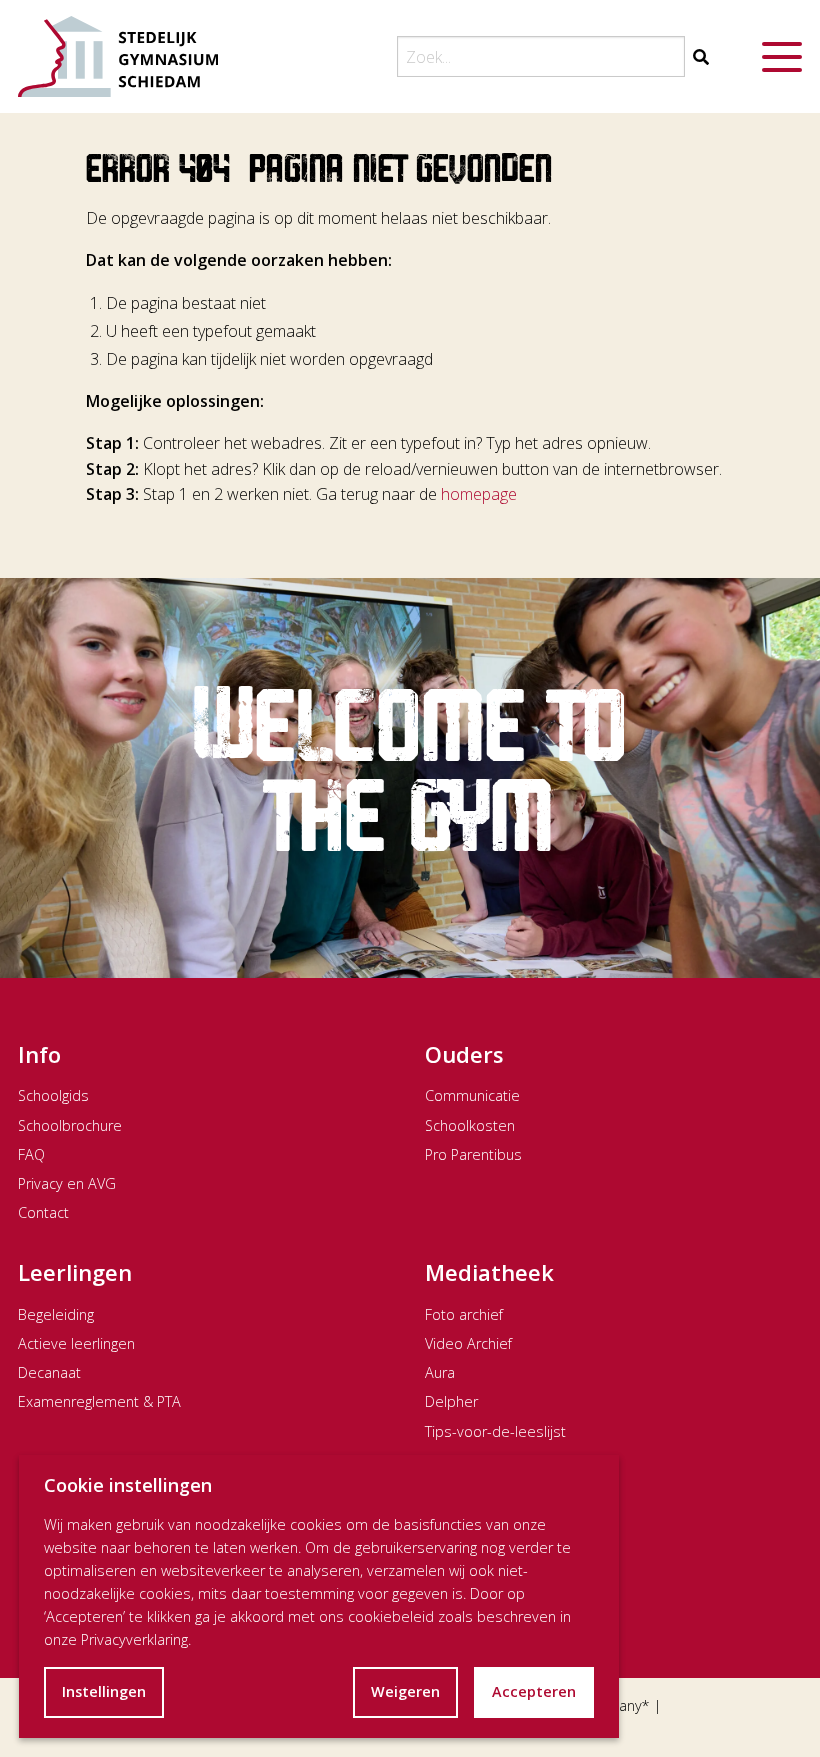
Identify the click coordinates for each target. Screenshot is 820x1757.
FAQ (31, 1154)
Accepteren (534, 1691)
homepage (479, 494)
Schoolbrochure (70, 1125)
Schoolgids (53, 1095)
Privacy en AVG (67, 1183)
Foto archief (464, 1314)
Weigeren (405, 1691)
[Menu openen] (782, 57)
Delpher (451, 1401)
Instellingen (104, 1691)
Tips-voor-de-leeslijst (495, 1431)
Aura (440, 1372)
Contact (43, 1212)
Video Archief (468, 1343)
